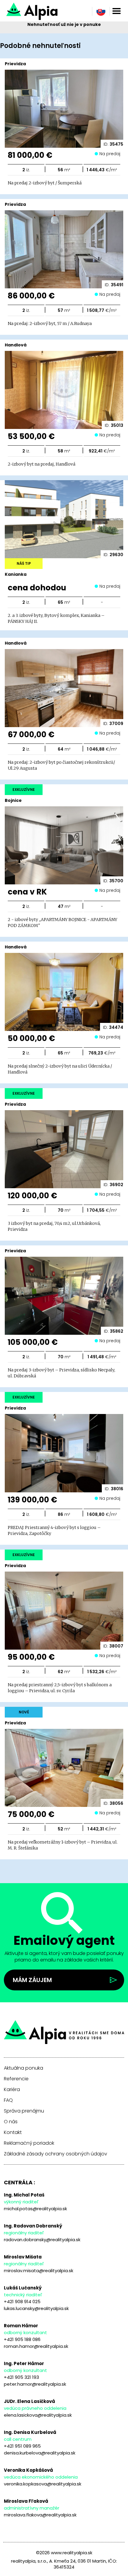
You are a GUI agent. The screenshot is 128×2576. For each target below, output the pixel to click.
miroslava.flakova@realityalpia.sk (40, 2515)
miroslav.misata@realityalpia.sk (39, 2271)
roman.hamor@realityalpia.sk (36, 2346)
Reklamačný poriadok (29, 2143)
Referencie (16, 2079)
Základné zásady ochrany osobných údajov (56, 2154)
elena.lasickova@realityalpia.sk (38, 2415)
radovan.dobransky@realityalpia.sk (42, 2240)
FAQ (8, 2100)
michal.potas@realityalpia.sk (35, 2209)
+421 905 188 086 (22, 2339)
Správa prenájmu (24, 2111)
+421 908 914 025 (22, 2302)
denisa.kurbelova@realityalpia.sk (40, 2453)
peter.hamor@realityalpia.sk (35, 2384)
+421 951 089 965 (22, 2446)
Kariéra (12, 2090)
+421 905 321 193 (21, 2377)
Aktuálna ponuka (24, 2068)
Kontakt (13, 2132)
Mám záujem (32, 1980)
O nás (11, 2122)
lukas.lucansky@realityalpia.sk (36, 2308)
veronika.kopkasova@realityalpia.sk (43, 2484)
